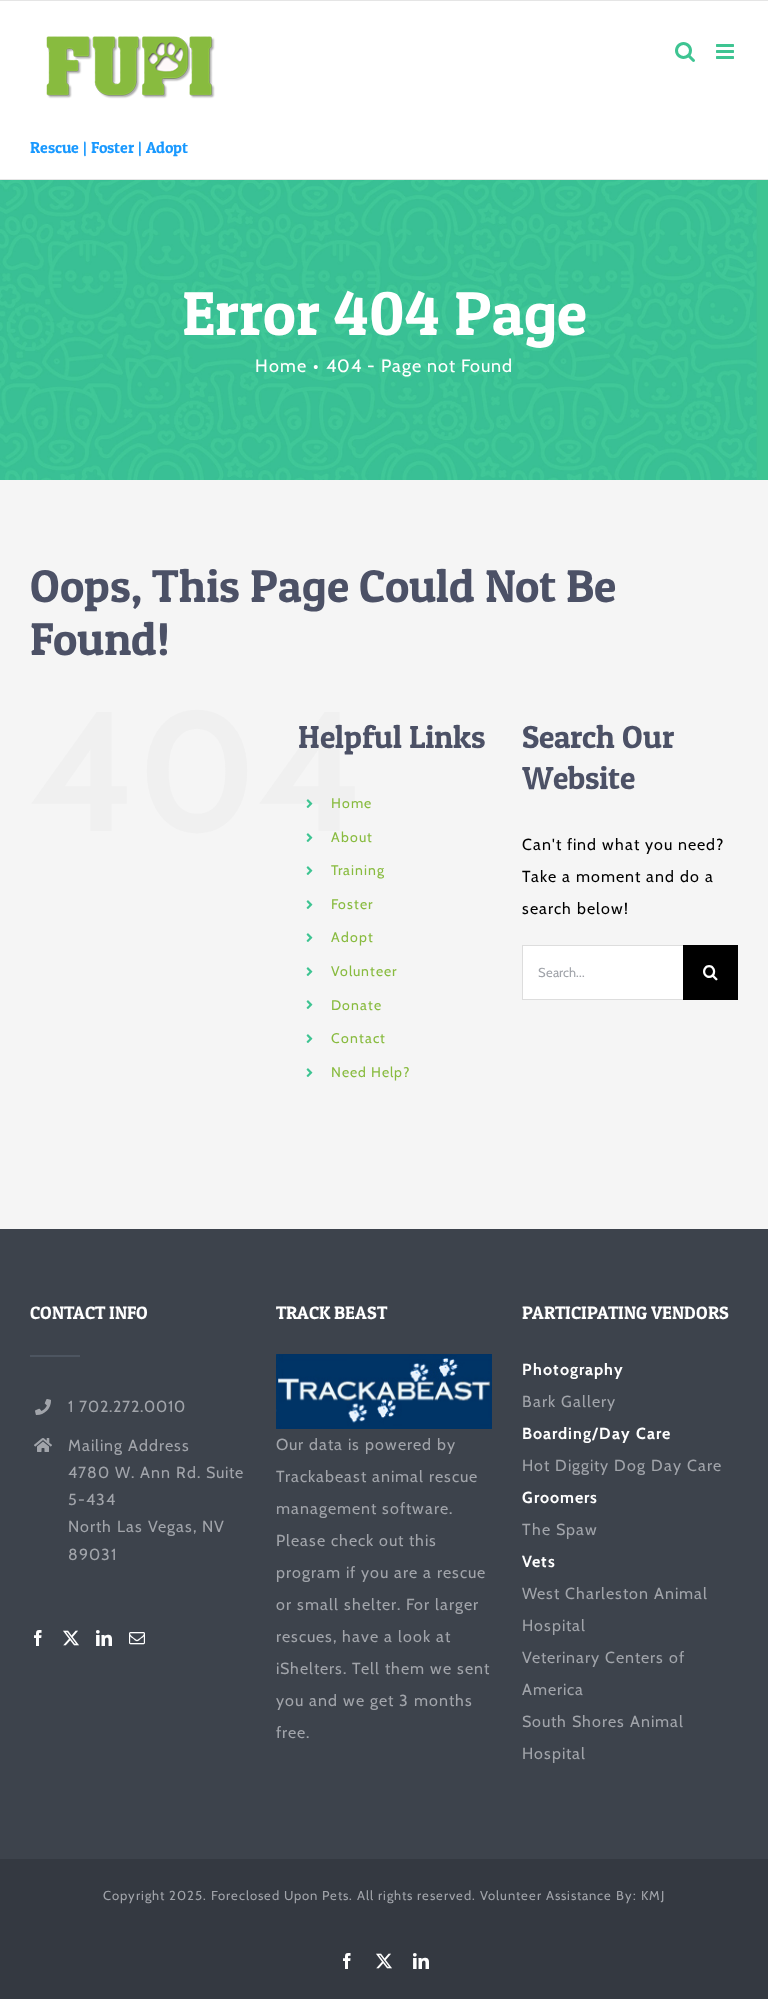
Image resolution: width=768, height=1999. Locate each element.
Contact (358, 1038)
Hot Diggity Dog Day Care (622, 1465)
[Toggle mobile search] (685, 51)
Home (351, 803)
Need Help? (370, 1072)
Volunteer (364, 971)
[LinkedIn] (104, 1638)
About (352, 837)
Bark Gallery (569, 1401)
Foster (112, 147)
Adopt (167, 147)
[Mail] (137, 1638)
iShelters (309, 1668)
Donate (356, 1005)
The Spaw (560, 1529)
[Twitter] (71, 1638)
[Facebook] (38, 1638)
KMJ (653, 1895)
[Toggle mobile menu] (727, 51)
